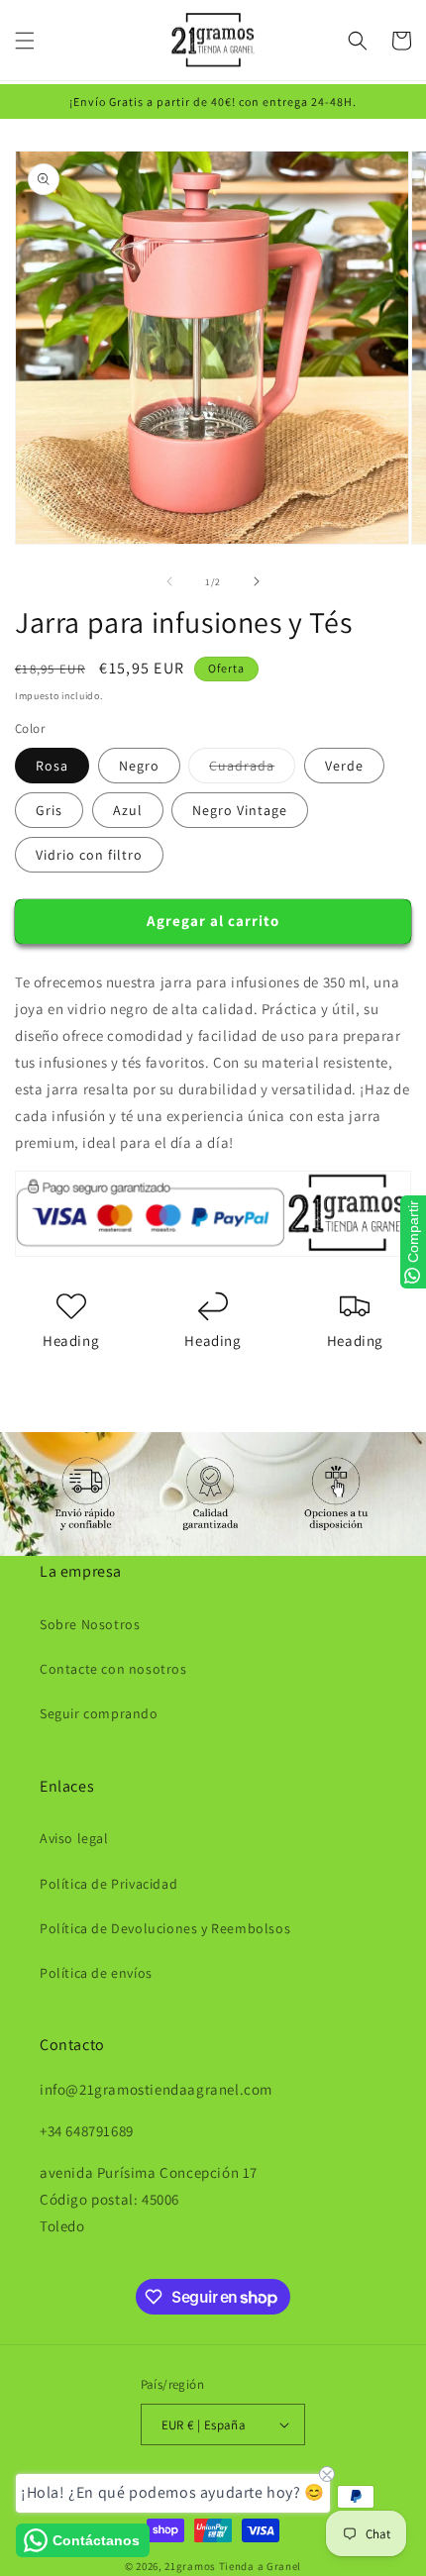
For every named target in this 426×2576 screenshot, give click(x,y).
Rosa (52, 766)
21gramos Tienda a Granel (233, 2566)
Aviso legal (74, 1838)
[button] (25, 41)
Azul (128, 810)
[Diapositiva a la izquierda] (169, 581)
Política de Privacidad (108, 1884)
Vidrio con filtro (89, 855)
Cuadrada (252, 770)
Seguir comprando (99, 1713)
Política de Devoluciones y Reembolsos (165, 1928)
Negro (139, 766)
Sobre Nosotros (90, 1624)
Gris (49, 810)
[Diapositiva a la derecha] (257, 581)
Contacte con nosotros (113, 1669)
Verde (344, 766)
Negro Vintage (240, 810)
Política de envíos (96, 1973)
